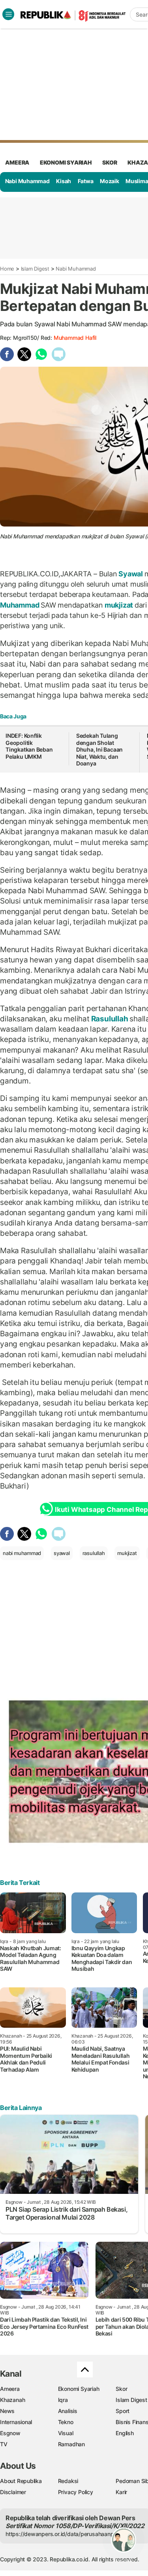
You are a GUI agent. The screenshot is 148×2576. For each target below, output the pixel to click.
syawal (62, 1553)
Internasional (16, 2422)
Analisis (68, 2411)
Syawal (131, 574)
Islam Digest (35, 269)
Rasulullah (110, 1019)
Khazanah (12, 2400)
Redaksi (68, 2481)
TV (4, 2444)
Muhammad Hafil (75, 338)
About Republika (21, 2481)
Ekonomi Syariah (66, 162)
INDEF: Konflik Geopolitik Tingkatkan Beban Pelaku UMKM (29, 746)
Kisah (64, 181)
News (7, 2411)
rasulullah (94, 1553)
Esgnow (10, 2433)
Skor (121, 2389)
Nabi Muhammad (27, 181)
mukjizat (119, 605)
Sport (123, 2411)
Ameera (10, 2389)
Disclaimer (13, 2492)
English (125, 2433)
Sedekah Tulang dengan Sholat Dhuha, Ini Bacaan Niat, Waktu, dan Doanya (99, 749)
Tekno (66, 2422)
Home (7, 269)
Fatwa (86, 181)
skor (110, 162)
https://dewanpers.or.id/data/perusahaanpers (64, 2534)
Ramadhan (71, 2444)
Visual (66, 2433)
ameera (17, 162)
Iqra (63, 2400)
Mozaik (110, 181)
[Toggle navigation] (8, 14)
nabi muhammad (22, 1553)
